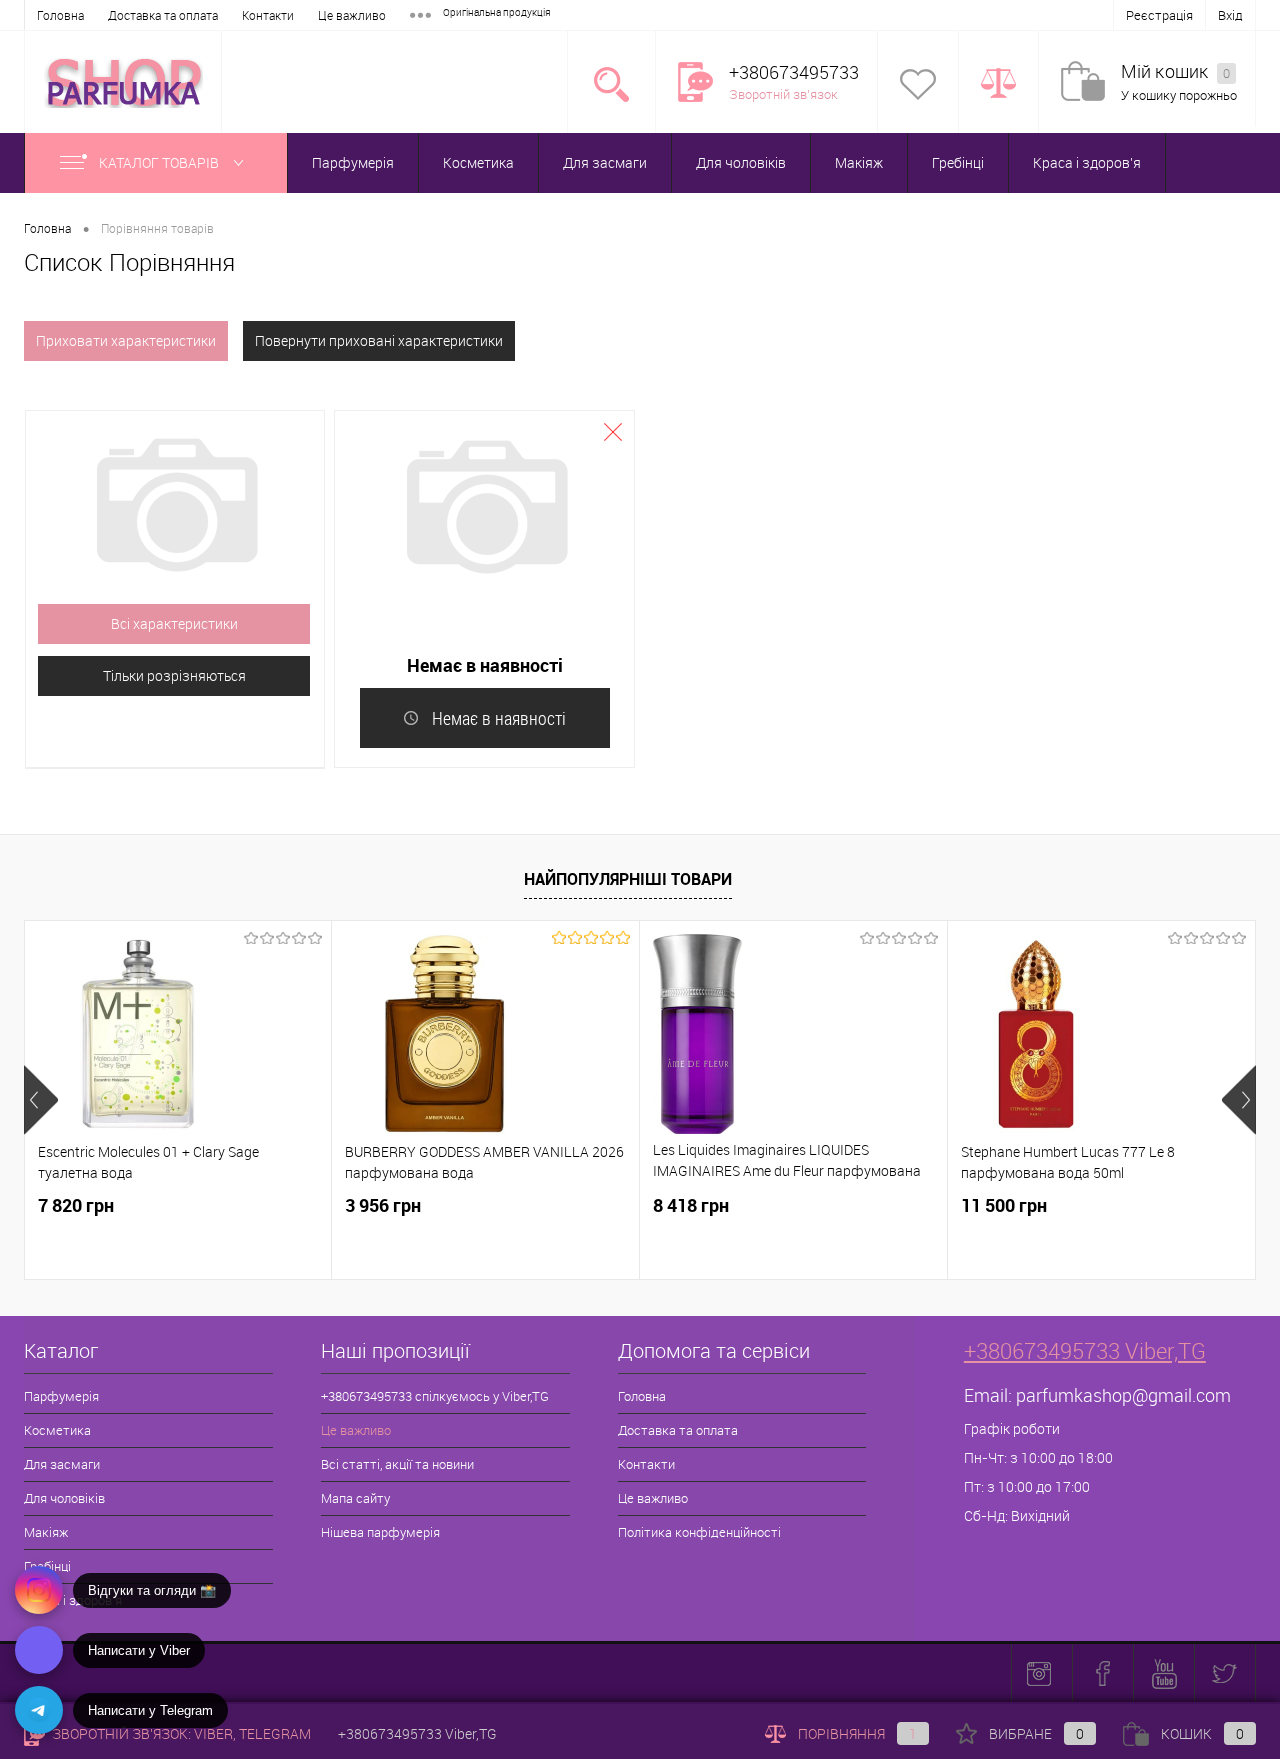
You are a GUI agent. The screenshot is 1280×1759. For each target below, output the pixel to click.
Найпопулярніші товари (628, 879)
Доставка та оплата (163, 15)
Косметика (478, 162)
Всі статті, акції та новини (397, 1464)
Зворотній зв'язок (783, 94)
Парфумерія (353, 162)
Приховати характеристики (126, 340)
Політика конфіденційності (699, 1532)
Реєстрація (1159, 15)
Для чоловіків (741, 162)
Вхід (1230, 15)
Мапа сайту (355, 1498)
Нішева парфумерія (380, 1532)
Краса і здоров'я (1087, 162)
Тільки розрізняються (174, 675)
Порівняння (857, 1733)
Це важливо (352, 15)
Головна (60, 15)
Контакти (268, 15)
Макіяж (859, 162)
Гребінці (958, 162)
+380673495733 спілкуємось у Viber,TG (435, 1396)
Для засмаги (605, 162)
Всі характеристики (174, 623)
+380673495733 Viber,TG (1085, 1350)
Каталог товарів (160, 162)
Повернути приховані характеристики (379, 340)
